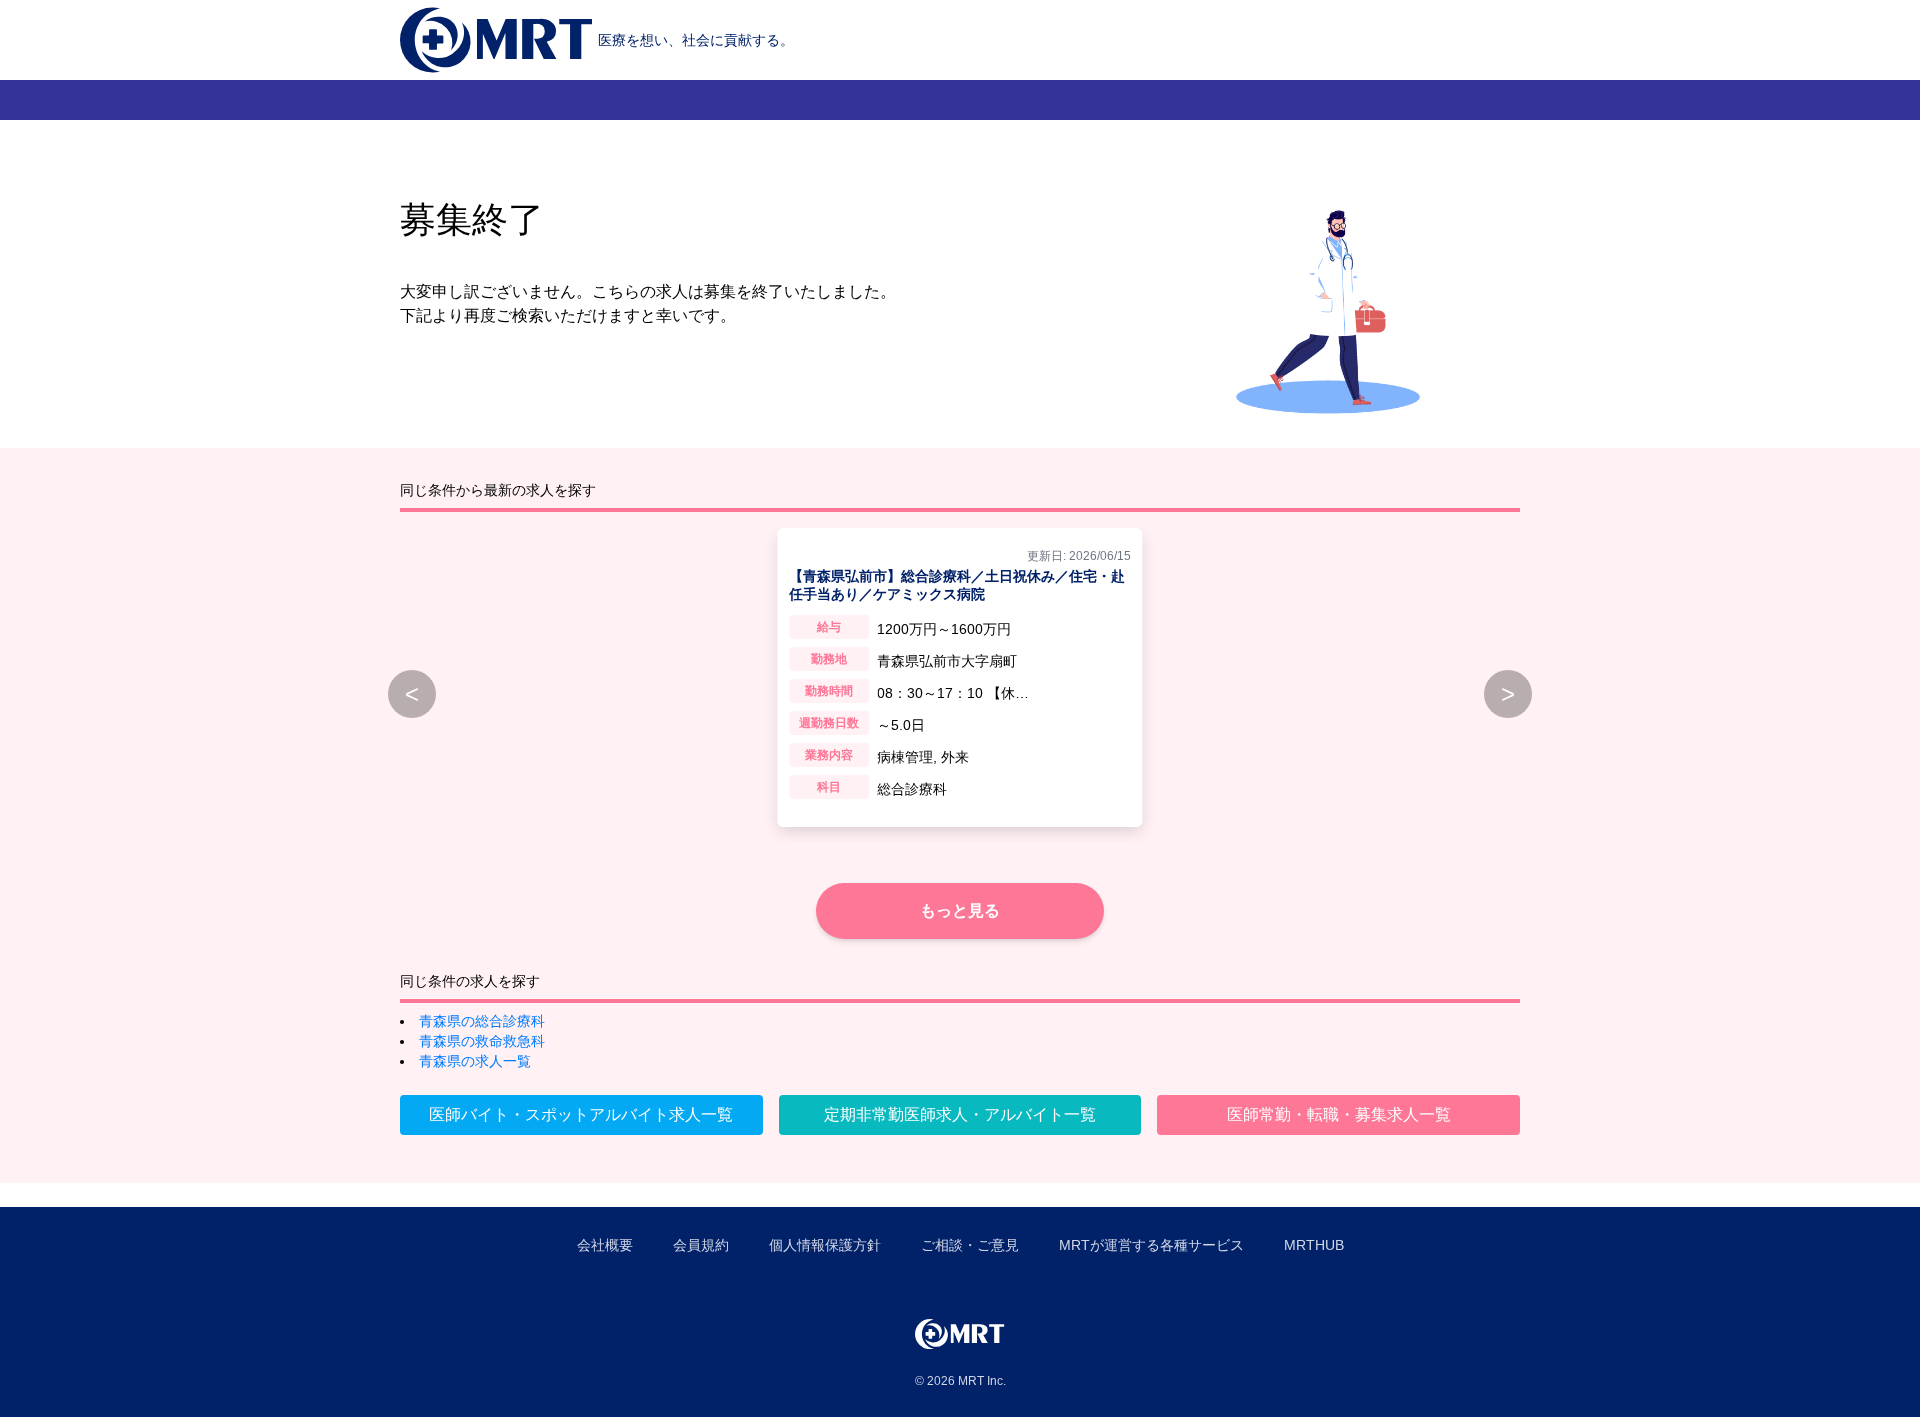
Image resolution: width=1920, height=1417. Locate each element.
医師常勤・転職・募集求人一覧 (1339, 1114)
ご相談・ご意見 (970, 1245)
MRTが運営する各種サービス (1151, 1245)
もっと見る (960, 910)
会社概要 (605, 1245)
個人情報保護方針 (825, 1245)
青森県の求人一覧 (475, 1061)
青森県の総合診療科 (482, 1021)
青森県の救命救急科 (482, 1041)
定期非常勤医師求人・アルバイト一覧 (960, 1114)
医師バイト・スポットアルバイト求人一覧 (581, 1114)
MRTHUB (1314, 1245)
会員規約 (701, 1245)
